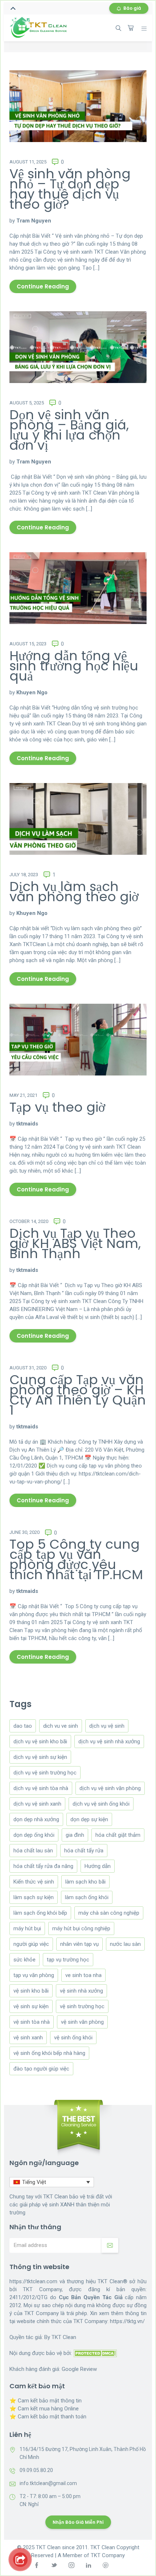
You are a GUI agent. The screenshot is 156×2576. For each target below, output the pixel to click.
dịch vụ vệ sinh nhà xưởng (109, 1741)
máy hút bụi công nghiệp (81, 1928)
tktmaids (27, 1124)
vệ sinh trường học (82, 2006)
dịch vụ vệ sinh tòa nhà (41, 1788)
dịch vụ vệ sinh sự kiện (40, 1757)
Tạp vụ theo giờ (57, 1107)
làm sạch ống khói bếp (40, 1913)
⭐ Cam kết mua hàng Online (44, 2409)
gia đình (75, 1835)
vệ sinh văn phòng (82, 2022)
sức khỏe (24, 1960)
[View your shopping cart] (131, 28)
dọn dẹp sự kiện (89, 1819)
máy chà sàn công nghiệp (109, 1913)
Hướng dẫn (98, 1866)
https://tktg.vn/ (127, 2321)
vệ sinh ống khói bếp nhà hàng (49, 2053)
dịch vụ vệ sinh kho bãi (40, 1741)
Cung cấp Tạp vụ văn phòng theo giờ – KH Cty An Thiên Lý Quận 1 (78, 1395)
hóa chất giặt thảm (118, 1835)
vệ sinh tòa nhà (32, 2022)
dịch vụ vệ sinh (107, 1726)
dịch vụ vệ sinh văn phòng (110, 1788)
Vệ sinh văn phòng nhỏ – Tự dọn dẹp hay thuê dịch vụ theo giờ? (70, 189)
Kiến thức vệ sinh (34, 1882)
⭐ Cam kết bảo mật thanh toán (48, 2417)
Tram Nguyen (34, 221)
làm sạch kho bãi (85, 1882)
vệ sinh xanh (28, 2038)
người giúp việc (31, 1944)
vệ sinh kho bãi (31, 1991)
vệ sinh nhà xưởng (81, 1991)
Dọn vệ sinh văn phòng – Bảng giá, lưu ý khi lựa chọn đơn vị (69, 430)
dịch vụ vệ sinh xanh (37, 1804)
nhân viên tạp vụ (79, 1944)
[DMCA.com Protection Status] (95, 2353)
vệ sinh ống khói (73, 2038)
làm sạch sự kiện (34, 1897)
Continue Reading (43, 286)
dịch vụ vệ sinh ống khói (101, 1804)
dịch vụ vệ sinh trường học (45, 1773)
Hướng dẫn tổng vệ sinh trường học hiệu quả (74, 666)
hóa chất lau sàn (33, 1851)
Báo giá (132, 8)
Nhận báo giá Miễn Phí (78, 2522)
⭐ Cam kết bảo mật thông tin (46, 2401)
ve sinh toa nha (83, 1975)
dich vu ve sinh (61, 1726)
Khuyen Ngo (32, 692)
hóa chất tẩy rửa (84, 1851)
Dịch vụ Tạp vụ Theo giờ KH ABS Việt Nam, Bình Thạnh (75, 1243)
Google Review (79, 2369)
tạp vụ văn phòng (34, 1975)
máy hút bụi (27, 1928)
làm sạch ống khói (87, 1897)
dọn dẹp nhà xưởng (36, 1819)
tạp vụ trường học (68, 1960)
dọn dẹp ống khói (34, 1835)
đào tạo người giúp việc (41, 2069)
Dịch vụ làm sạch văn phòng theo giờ (74, 892)
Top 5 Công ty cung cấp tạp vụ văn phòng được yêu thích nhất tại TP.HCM (76, 1559)
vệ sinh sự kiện (31, 2006)
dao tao (23, 1726)
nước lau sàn (125, 1944)
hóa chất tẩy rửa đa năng (43, 1866)
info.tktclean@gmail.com (48, 2483)
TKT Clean (64, 2337)
